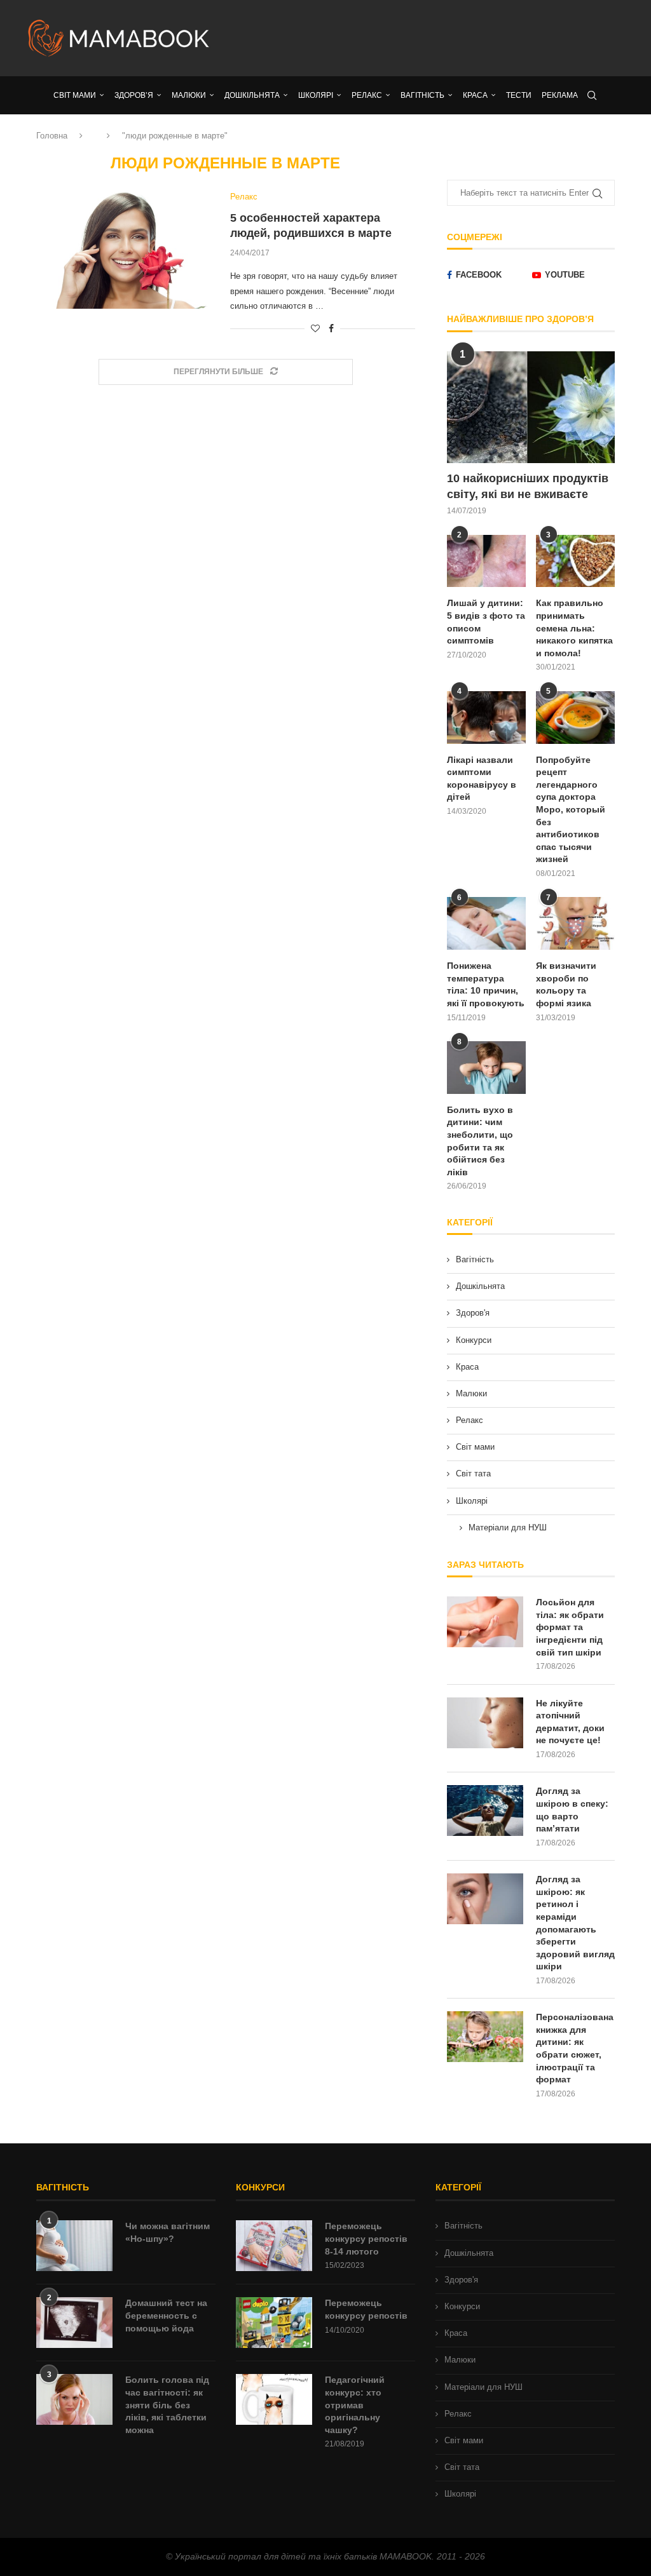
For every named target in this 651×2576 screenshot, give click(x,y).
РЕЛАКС (367, 95)
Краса (467, 1367)
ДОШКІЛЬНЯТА (252, 95)
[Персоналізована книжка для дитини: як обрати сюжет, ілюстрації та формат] (485, 2037)
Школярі (472, 1501)
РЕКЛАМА (560, 95)
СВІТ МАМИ (75, 95)
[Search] (592, 95)
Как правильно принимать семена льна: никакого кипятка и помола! (574, 628)
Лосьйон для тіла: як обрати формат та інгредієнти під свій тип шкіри (570, 1627)
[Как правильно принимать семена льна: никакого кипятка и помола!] (575, 561)
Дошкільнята (480, 1286)
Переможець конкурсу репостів (366, 2309)
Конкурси (474, 1340)
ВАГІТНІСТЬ (422, 95)
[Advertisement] (427, 38)
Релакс (469, 1420)
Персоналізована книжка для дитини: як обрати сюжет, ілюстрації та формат (575, 2048)
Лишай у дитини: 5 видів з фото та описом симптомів (486, 622)
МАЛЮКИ (189, 95)
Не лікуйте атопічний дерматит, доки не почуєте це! (570, 1722)
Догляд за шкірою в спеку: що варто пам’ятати (572, 1810)
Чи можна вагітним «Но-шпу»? (168, 2232)
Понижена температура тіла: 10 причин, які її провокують (486, 984)
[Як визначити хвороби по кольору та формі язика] (575, 923)
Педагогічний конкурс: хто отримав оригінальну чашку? (355, 2404)
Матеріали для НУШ (508, 1527)
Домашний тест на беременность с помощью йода (166, 2315)
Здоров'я (473, 1313)
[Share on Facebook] (331, 328)
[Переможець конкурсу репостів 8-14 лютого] (274, 2246)
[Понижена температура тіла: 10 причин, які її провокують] (486, 923)
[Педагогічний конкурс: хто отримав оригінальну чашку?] (274, 2399)
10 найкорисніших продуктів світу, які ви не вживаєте (528, 486)
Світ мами (475, 1447)
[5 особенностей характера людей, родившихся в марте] (124, 250)
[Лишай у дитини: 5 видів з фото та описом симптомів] (486, 561)
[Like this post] (315, 328)
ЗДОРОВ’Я (134, 95)
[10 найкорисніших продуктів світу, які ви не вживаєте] (531, 407)
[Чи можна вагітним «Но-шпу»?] (74, 2246)
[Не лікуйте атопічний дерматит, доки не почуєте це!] (485, 1723)
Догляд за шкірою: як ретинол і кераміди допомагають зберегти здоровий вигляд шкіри (575, 1923)
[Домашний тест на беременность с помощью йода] (74, 2323)
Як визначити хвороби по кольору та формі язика (566, 984)
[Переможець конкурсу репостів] (274, 2323)
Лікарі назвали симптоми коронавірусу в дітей (482, 779)
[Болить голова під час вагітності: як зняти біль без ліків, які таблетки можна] (74, 2399)
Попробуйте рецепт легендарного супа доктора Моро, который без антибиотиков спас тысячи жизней (571, 810)
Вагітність (475, 1259)
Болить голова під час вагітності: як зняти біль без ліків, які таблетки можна (167, 2404)
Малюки (471, 1393)
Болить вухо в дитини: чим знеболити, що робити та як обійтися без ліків (480, 1141)
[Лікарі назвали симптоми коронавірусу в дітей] (486, 718)
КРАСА (475, 95)
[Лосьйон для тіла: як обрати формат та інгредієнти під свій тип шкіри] (485, 1622)
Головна (52, 136)
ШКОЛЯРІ (316, 95)
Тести (519, 95)
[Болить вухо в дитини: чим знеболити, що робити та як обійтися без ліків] (486, 1068)
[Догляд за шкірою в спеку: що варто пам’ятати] (485, 1811)
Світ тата (473, 1473)
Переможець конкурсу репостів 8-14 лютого (366, 2238)
